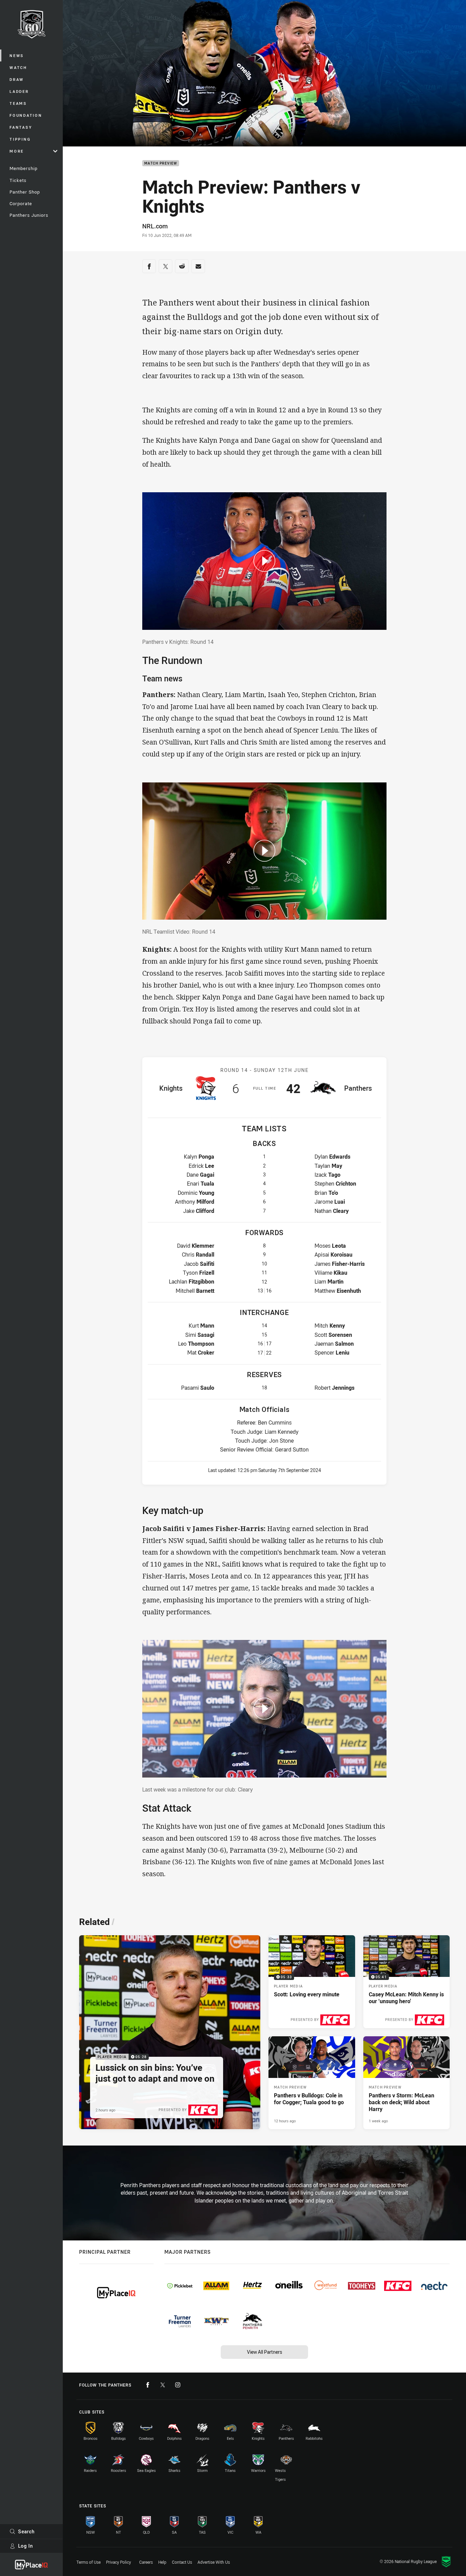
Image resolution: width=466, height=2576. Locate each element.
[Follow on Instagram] (178, 2385)
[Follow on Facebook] (148, 2385)
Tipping (20, 139)
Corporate (21, 203)
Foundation (26, 115)
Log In (26, 2546)
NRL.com (155, 226)
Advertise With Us (214, 2562)
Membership (24, 168)
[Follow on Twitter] (163, 2385)
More (17, 151)
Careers (146, 2562)
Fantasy (21, 127)
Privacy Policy (119, 2562)
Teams (18, 103)
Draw (17, 79)
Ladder (19, 91)
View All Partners (265, 2352)
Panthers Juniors (29, 215)
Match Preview (161, 163)
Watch (18, 67)
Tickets (18, 180)
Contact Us (182, 2562)
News (17, 55)
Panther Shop (25, 192)
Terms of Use (89, 2562)
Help (162, 2562)
